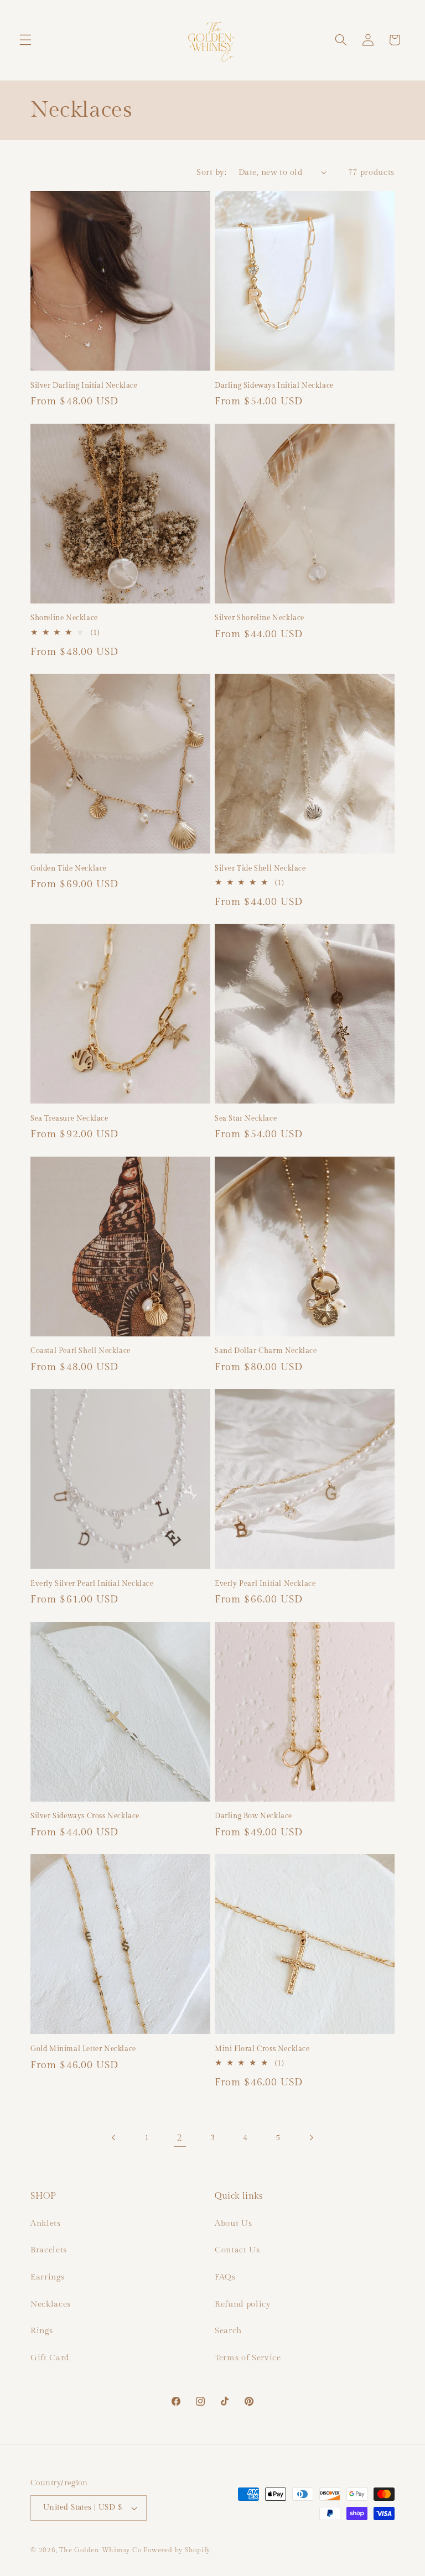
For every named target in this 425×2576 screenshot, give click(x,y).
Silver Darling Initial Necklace (84, 386)
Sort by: (211, 172)
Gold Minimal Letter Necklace (83, 2049)
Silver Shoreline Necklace (260, 618)
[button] (25, 40)
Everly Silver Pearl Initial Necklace (92, 1584)
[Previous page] (114, 2138)
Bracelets (49, 2250)
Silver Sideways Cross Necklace (85, 1816)
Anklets (46, 2223)
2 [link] (180, 2138)
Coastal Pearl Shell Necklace (81, 1351)
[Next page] (311, 2138)
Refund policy (243, 2304)
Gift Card (50, 2358)
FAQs (225, 2277)
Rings (42, 2330)
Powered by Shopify (177, 2550)
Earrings (47, 2277)
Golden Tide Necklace (69, 868)
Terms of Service (248, 2358)
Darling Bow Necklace (253, 1816)
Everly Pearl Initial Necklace (265, 1584)
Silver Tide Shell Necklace (260, 868)
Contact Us (237, 2250)
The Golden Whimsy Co (100, 2550)
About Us (233, 2223)
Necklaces (51, 2304)
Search (228, 2330)
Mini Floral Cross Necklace (262, 2049)
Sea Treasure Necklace (69, 1118)
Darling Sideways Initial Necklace (274, 386)
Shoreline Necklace (64, 618)
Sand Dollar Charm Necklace (266, 1351)
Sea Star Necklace (246, 1118)
